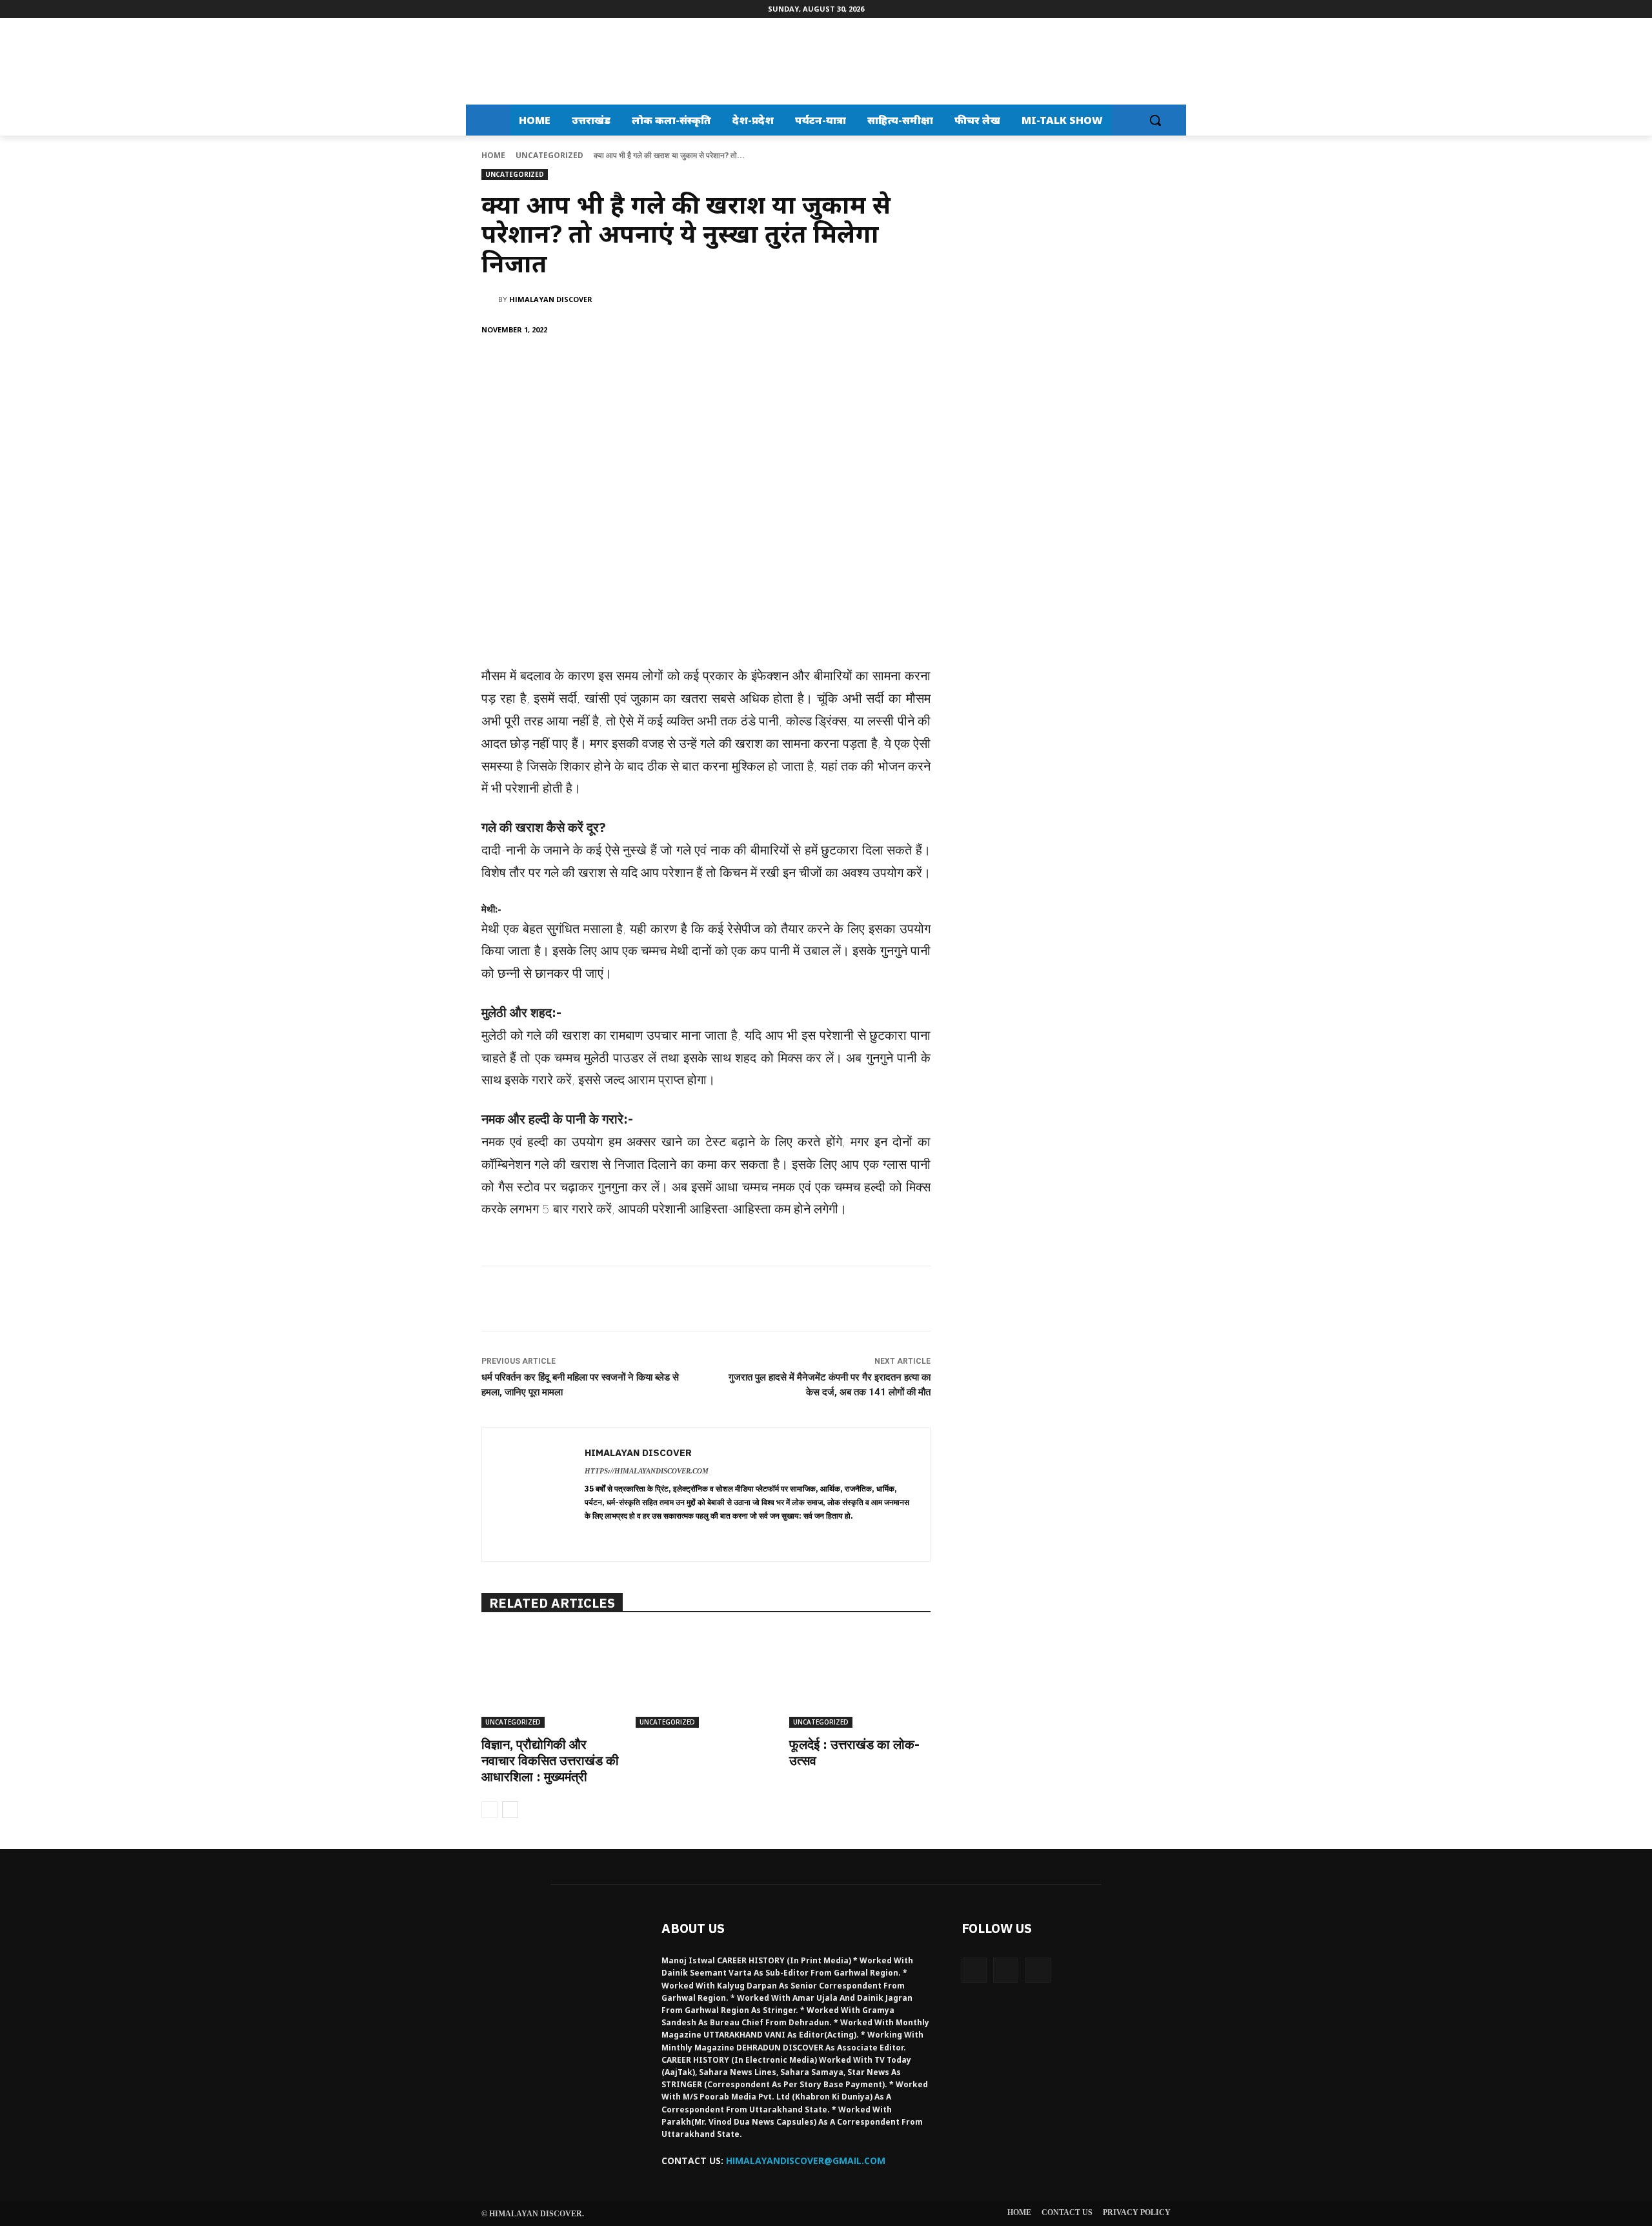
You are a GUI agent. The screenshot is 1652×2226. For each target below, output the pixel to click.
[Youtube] (1037, 1970)
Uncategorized (549, 155)
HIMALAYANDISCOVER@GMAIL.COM (806, 2160)
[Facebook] (576, 363)
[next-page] (510, 1810)
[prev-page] (489, 1810)
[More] (696, 363)
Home (493, 155)
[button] (1155, 120)
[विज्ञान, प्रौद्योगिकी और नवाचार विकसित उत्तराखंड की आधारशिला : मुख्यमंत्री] (552, 1678)
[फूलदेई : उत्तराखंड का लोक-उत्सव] (860, 1678)
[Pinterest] (636, 363)
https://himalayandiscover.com (647, 1471)
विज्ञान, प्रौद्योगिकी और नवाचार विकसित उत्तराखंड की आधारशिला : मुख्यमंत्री (550, 1760)
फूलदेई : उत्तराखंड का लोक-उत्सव (854, 1752)
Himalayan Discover (551, 299)
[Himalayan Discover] (520, 61)
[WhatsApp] (665, 363)
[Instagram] (1006, 1970)
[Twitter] (606, 363)
